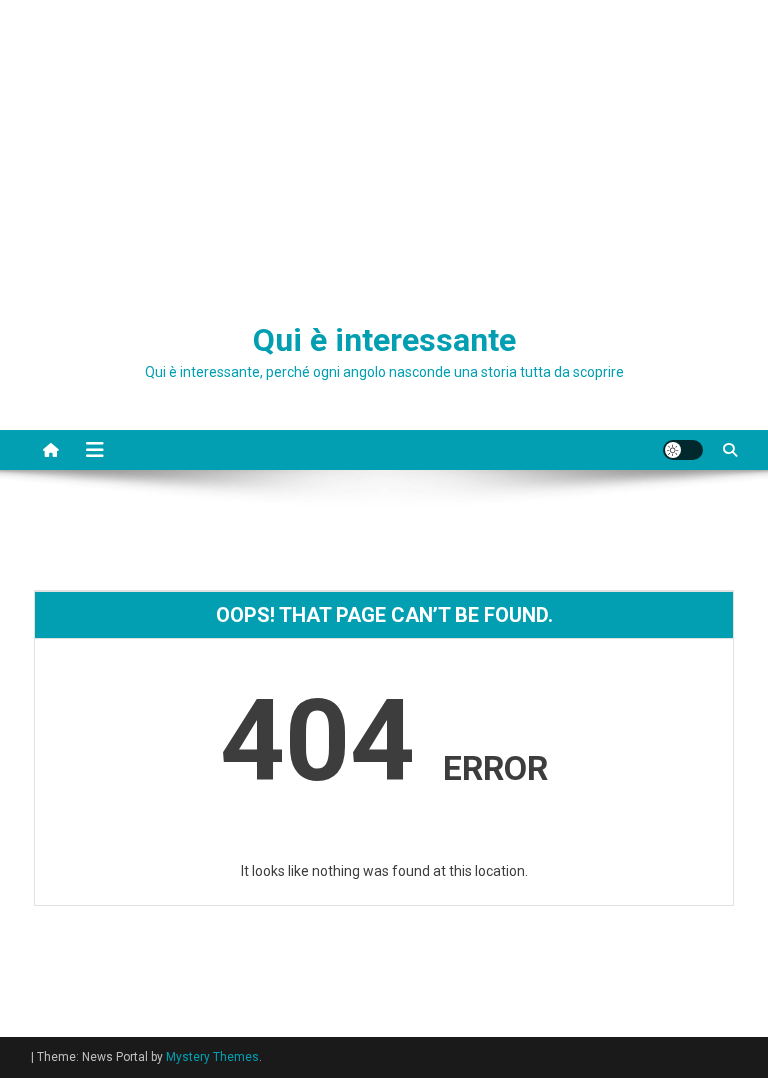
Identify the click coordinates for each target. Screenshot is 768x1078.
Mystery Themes (212, 1057)
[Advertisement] (384, 150)
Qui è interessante (384, 340)
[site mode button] (683, 450)
